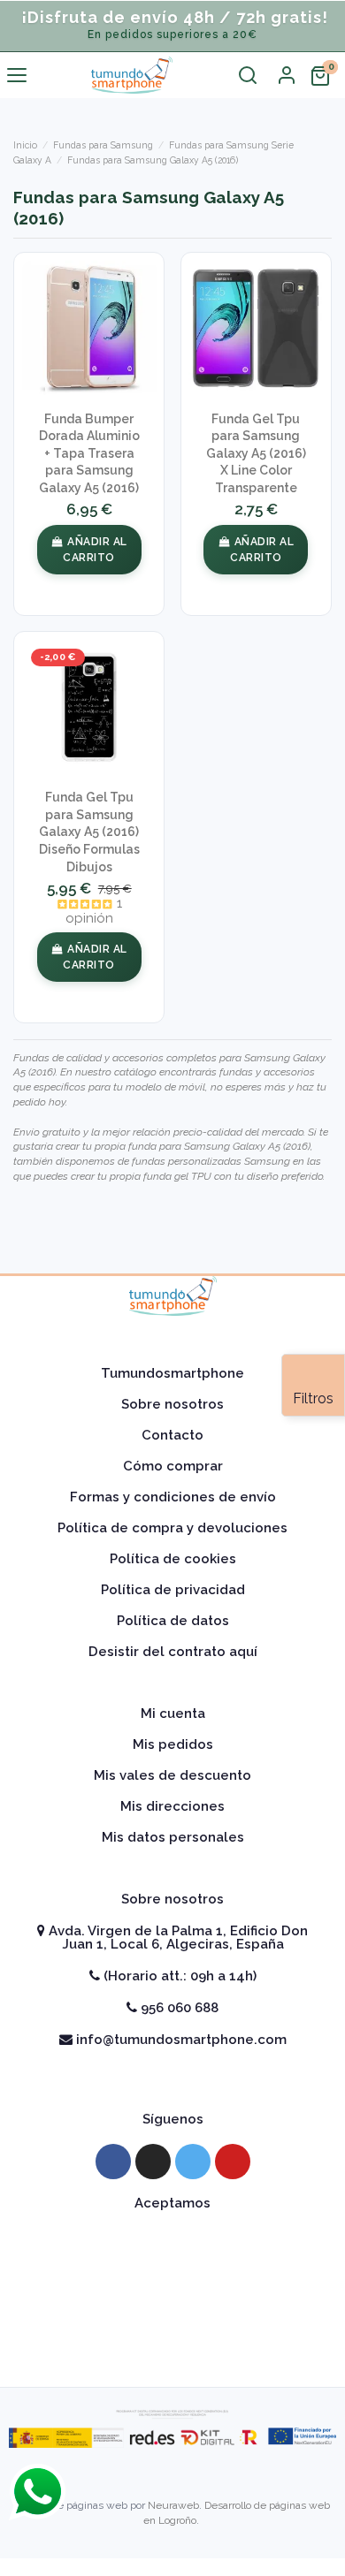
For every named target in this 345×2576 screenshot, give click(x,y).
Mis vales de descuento (172, 1775)
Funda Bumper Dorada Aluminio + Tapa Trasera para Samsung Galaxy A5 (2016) (89, 453)
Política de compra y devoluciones (172, 1528)
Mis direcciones (172, 1806)
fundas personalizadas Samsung (210, 1161)
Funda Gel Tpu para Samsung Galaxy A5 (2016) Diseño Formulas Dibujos (89, 832)
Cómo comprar (173, 1466)
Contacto (172, 1435)
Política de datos (173, 1621)
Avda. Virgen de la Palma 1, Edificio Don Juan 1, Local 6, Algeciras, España (176, 1938)
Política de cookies (173, 1559)
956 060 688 (178, 2008)
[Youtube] (233, 2162)
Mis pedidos (173, 1744)
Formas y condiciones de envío (173, 1497)
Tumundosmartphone (172, 1373)
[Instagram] (153, 2162)
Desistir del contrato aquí (173, 1652)
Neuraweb (173, 2505)
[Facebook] (113, 2162)
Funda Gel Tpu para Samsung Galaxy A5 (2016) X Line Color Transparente (256, 453)
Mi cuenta (173, 1714)
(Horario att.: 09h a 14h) (178, 1976)
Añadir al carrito (95, 550)
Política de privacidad (173, 1590)
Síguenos (173, 2119)
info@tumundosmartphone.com (180, 2040)
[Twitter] (193, 2162)
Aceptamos (172, 2203)
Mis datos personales (173, 1837)
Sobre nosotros (172, 1404)
